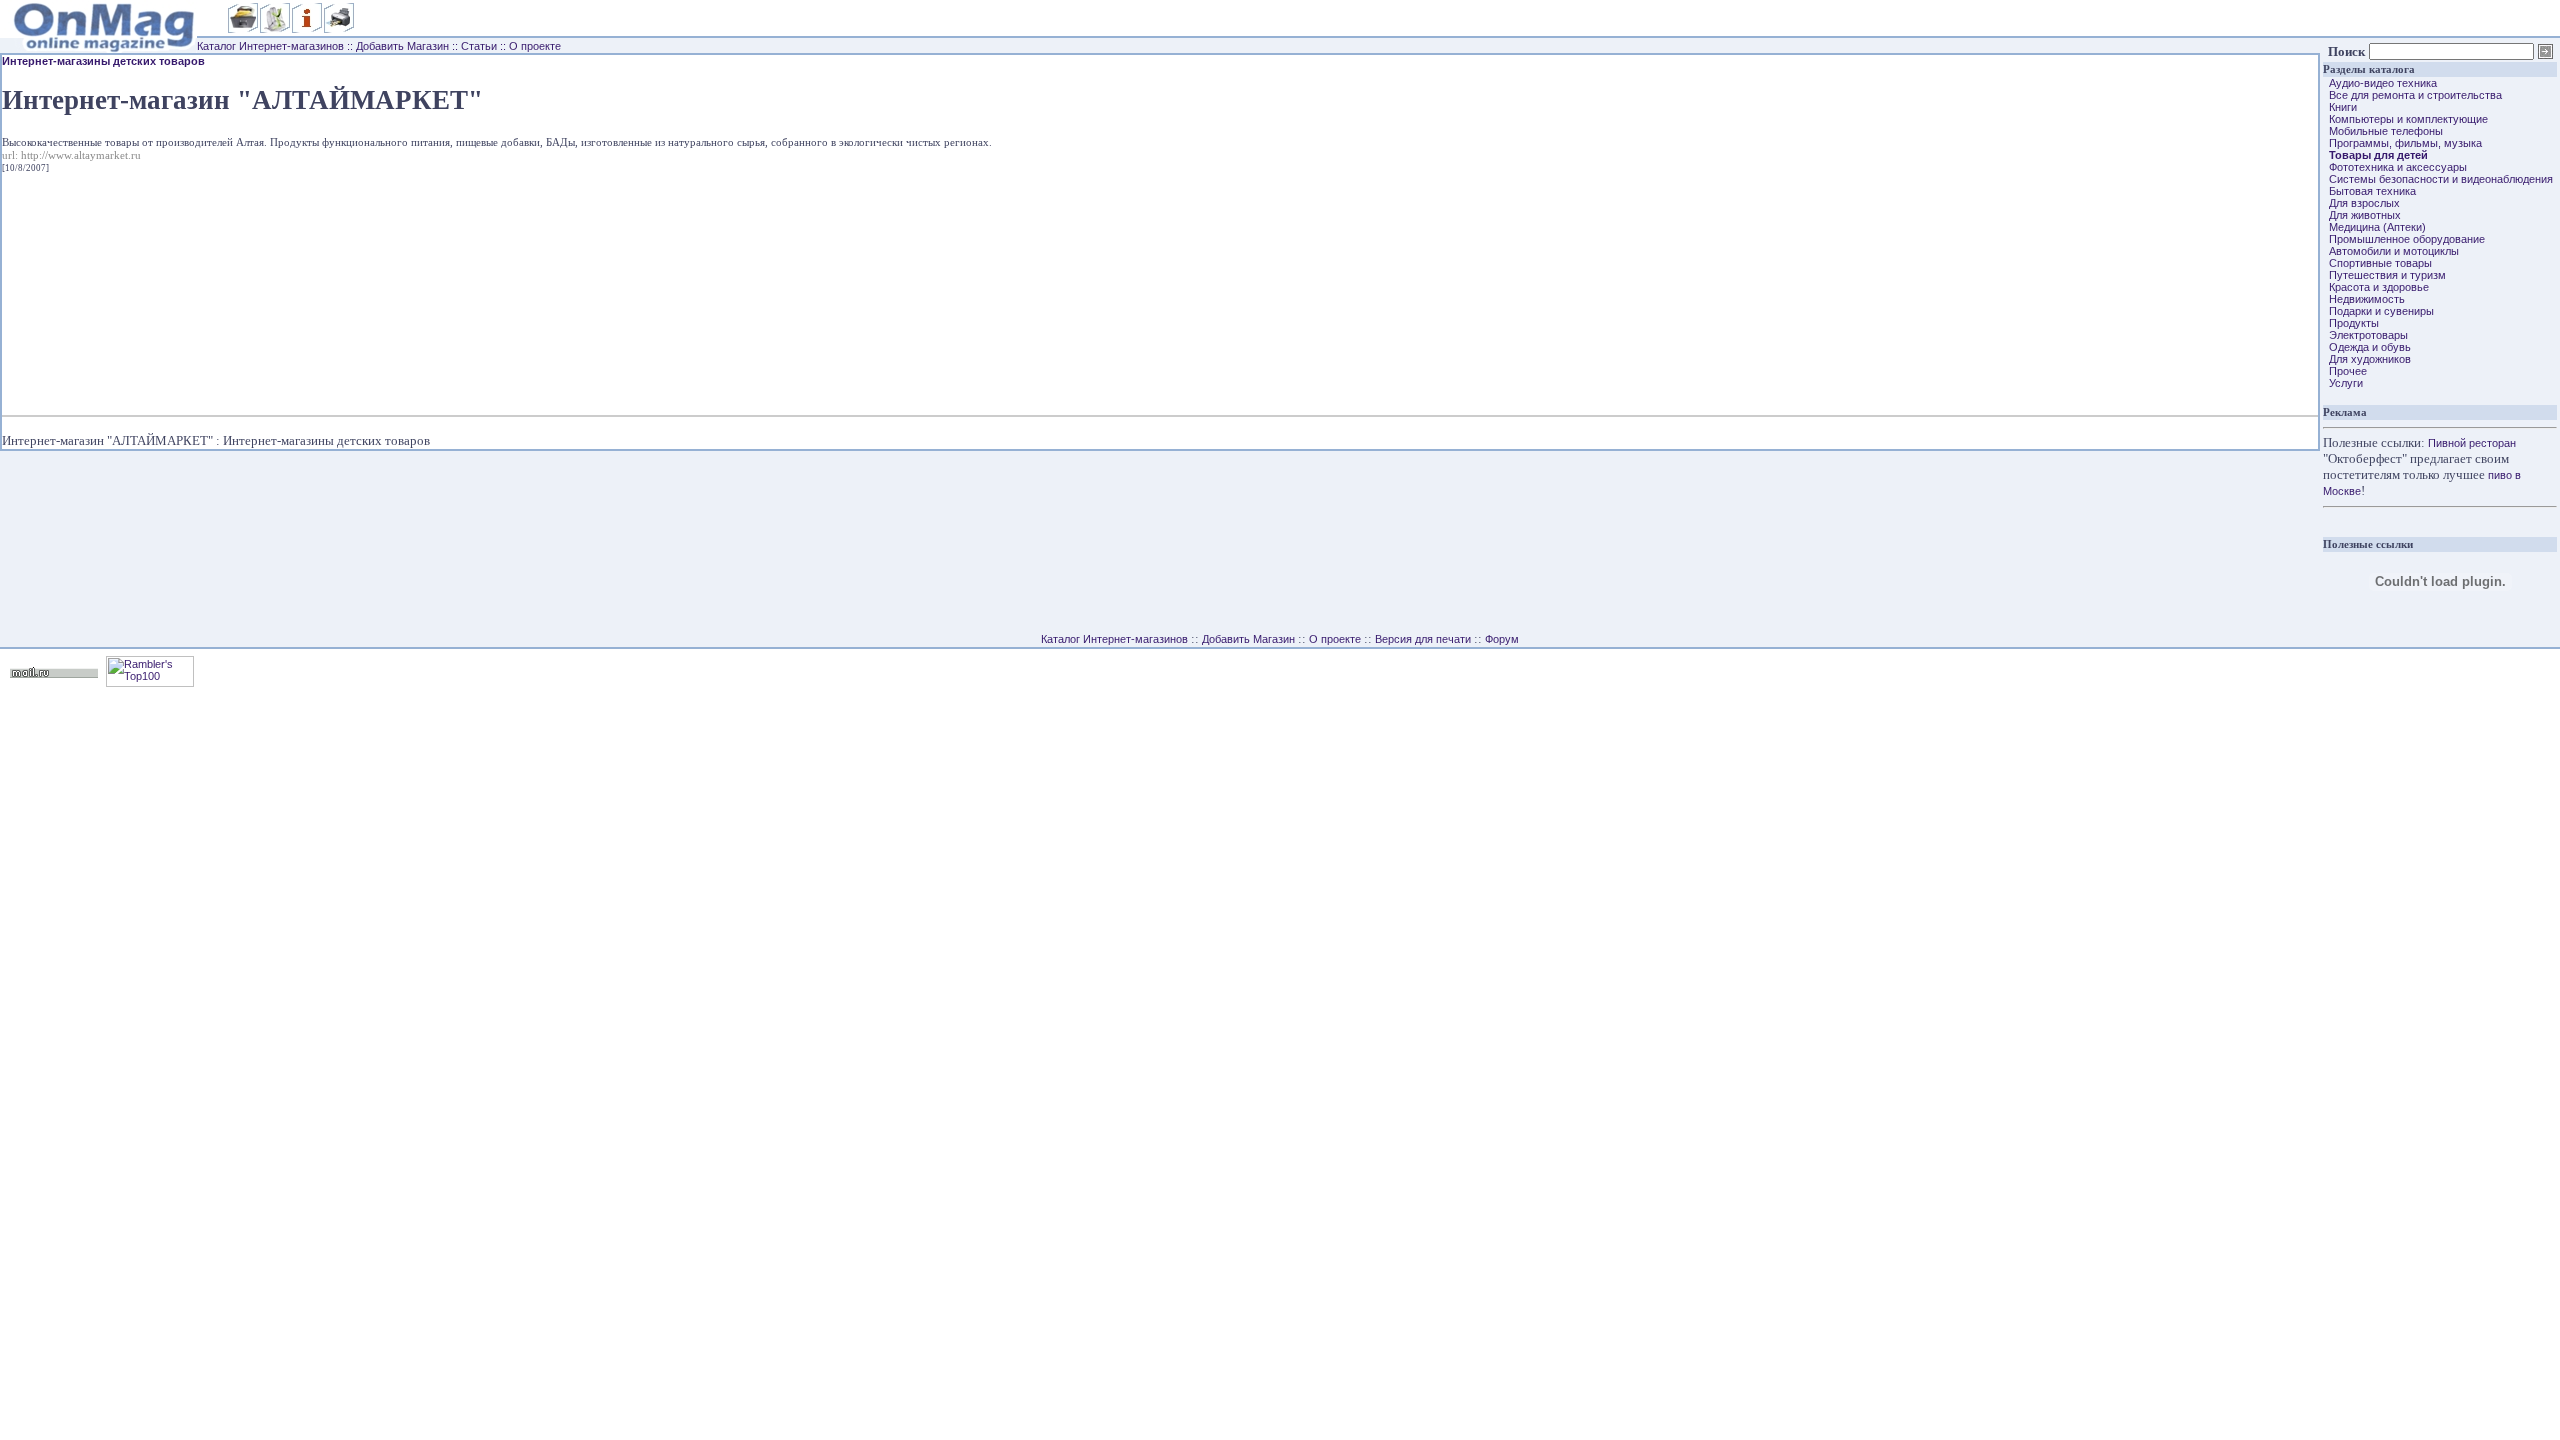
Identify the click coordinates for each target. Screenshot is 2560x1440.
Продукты (2351, 323)
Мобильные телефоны (2383, 131)
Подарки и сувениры (2378, 311)
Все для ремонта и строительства (2412, 95)
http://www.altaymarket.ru (81, 155)
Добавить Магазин (402, 46)
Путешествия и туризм (2384, 275)
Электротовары (2365, 335)
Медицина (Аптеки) (2374, 227)
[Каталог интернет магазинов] (243, 29)
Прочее (2345, 371)
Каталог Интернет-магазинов (270, 46)
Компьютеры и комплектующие (2405, 119)
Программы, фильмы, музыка (2402, 143)
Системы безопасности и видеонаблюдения (2438, 179)
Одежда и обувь (2367, 347)
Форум (1502, 639)
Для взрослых (2361, 203)
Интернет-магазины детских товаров (103, 61)
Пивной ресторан (2472, 443)
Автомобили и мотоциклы (2391, 251)
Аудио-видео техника (2380, 83)
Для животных (2362, 215)
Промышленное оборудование (2404, 239)
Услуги (2343, 383)
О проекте (535, 46)
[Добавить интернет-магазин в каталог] (275, 29)
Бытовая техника (2369, 191)
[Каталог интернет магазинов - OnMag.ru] (98, 34)
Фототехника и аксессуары (2395, 167)
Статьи (479, 46)
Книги (2340, 107)
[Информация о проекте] (307, 29)
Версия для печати (1423, 639)
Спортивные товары (2377, 263)
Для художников (2367, 359)
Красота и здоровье (2376, 287)
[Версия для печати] (339, 29)
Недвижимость (2364, 299)
